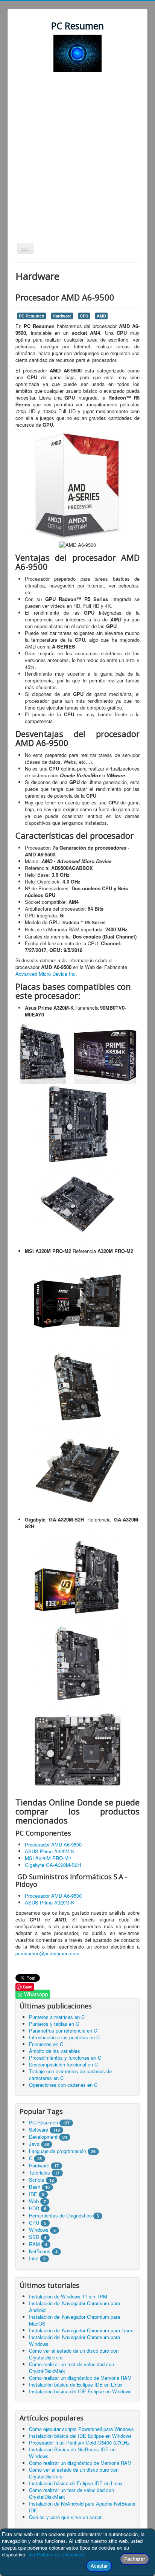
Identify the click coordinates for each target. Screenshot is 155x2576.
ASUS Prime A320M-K (50, 1851)
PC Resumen (32, 316)
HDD (34, 2208)
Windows (39, 2230)
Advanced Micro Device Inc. (46, 974)
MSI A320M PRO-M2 (48, 1858)
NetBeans (40, 2251)
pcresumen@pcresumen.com (47, 1953)
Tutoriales (40, 2172)
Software (39, 2130)
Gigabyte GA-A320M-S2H (53, 1865)
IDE (33, 2194)
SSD (34, 2237)
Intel (34, 2258)
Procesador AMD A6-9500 (53, 1844)
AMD (101, 316)
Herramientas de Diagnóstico (60, 2215)
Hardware (62, 316)
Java (34, 2144)
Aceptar (99, 2566)
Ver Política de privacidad (56, 2554)
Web (34, 2201)
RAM (34, 2244)
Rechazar (134, 2559)
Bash (35, 2187)
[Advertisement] (77, 157)
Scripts (37, 2180)
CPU (84, 316)
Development (43, 2137)
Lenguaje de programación (58, 2151)
